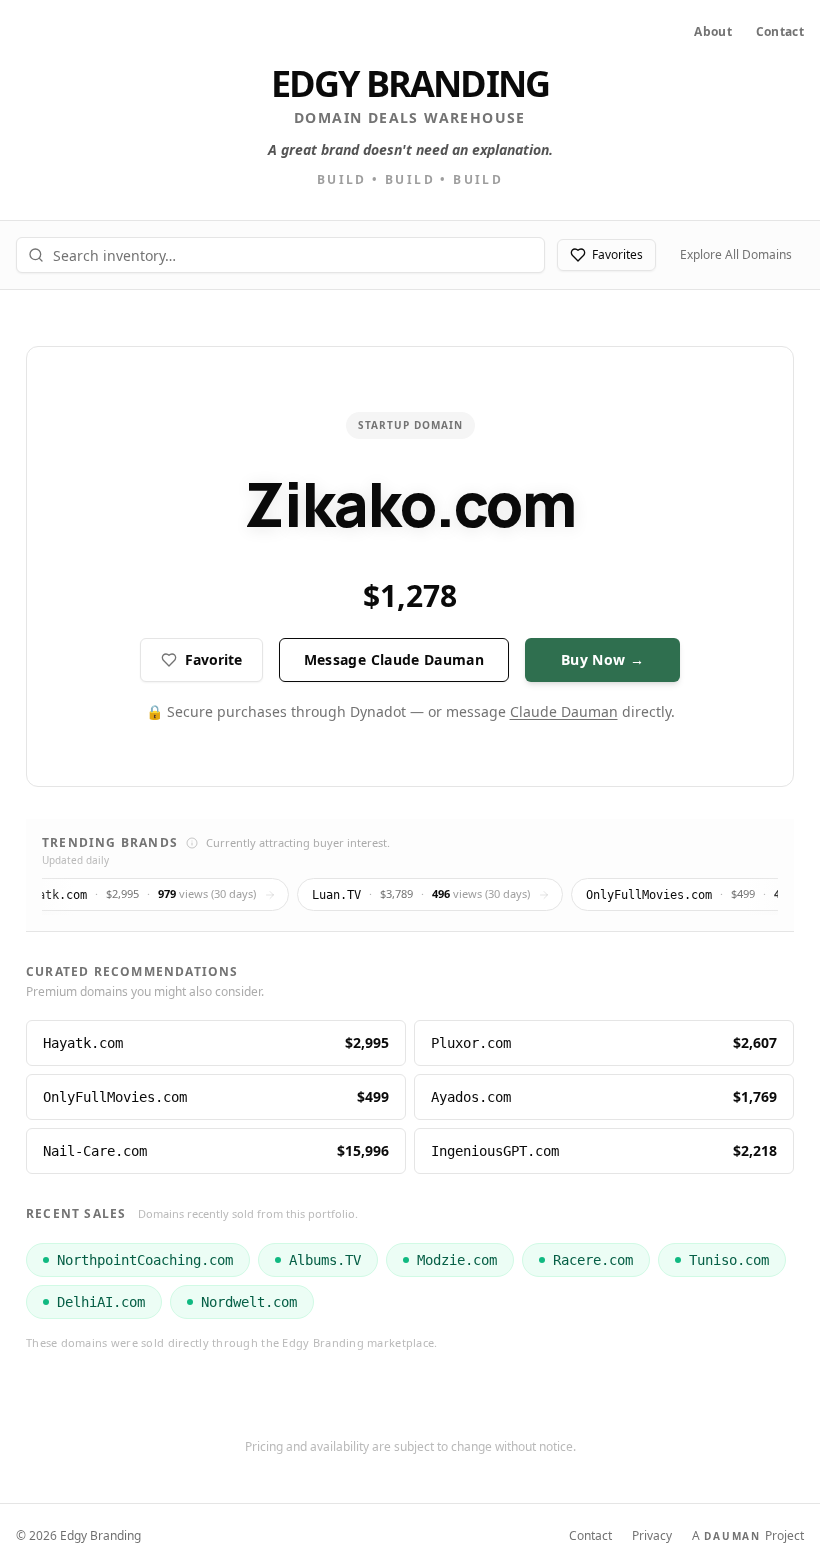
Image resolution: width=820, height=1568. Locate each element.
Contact (780, 32)
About (713, 32)
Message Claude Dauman (394, 659)
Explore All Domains (736, 254)
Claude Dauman (564, 711)
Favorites (617, 254)
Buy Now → (602, 659)
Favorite (213, 659)
